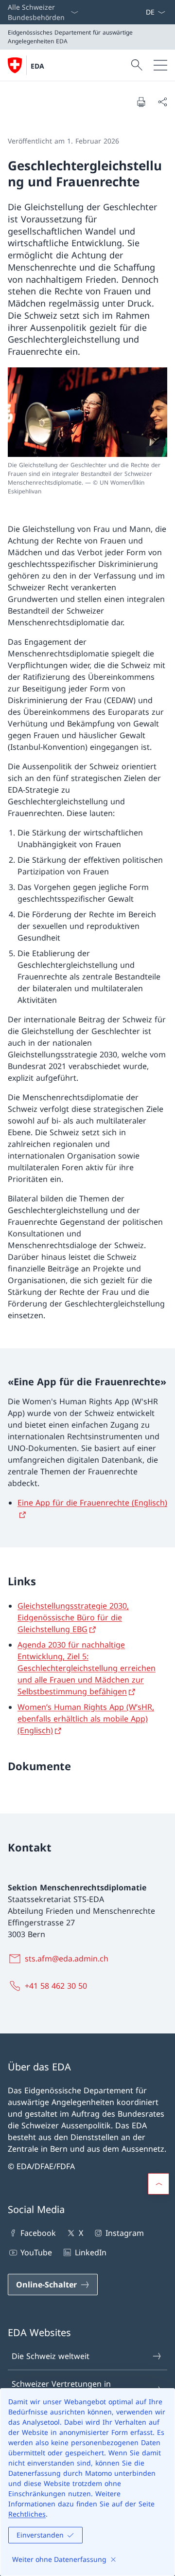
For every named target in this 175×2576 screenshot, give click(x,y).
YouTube (36, 2252)
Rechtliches (27, 2514)
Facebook (38, 2233)
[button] (158, 2184)
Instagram (125, 2233)
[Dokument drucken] (141, 102)
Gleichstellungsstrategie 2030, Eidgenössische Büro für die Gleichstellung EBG (73, 1617)
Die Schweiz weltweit (51, 2356)
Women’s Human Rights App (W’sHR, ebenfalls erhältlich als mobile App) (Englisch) (86, 1719)
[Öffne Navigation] (160, 65)
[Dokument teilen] (162, 102)
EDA (37, 66)
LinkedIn (90, 2252)
